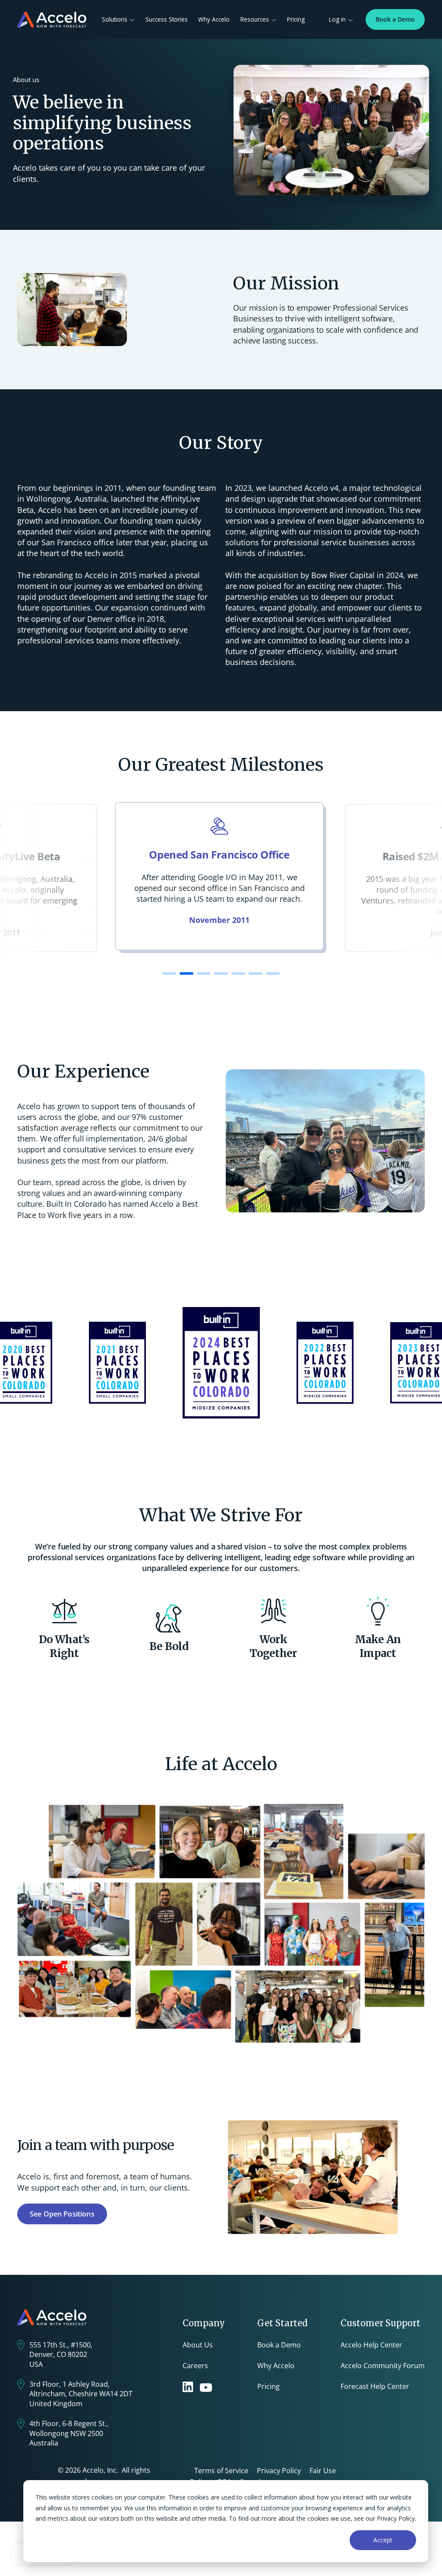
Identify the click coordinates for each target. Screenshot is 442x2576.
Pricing (296, 19)
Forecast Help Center (375, 2386)
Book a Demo (395, 19)
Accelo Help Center (371, 2345)
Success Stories (167, 19)
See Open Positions (62, 2214)
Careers (195, 2366)
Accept (383, 2540)
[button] (169, 973)
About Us (198, 2345)
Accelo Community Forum (383, 2366)
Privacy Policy (279, 2471)
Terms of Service (221, 2471)
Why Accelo (214, 19)
